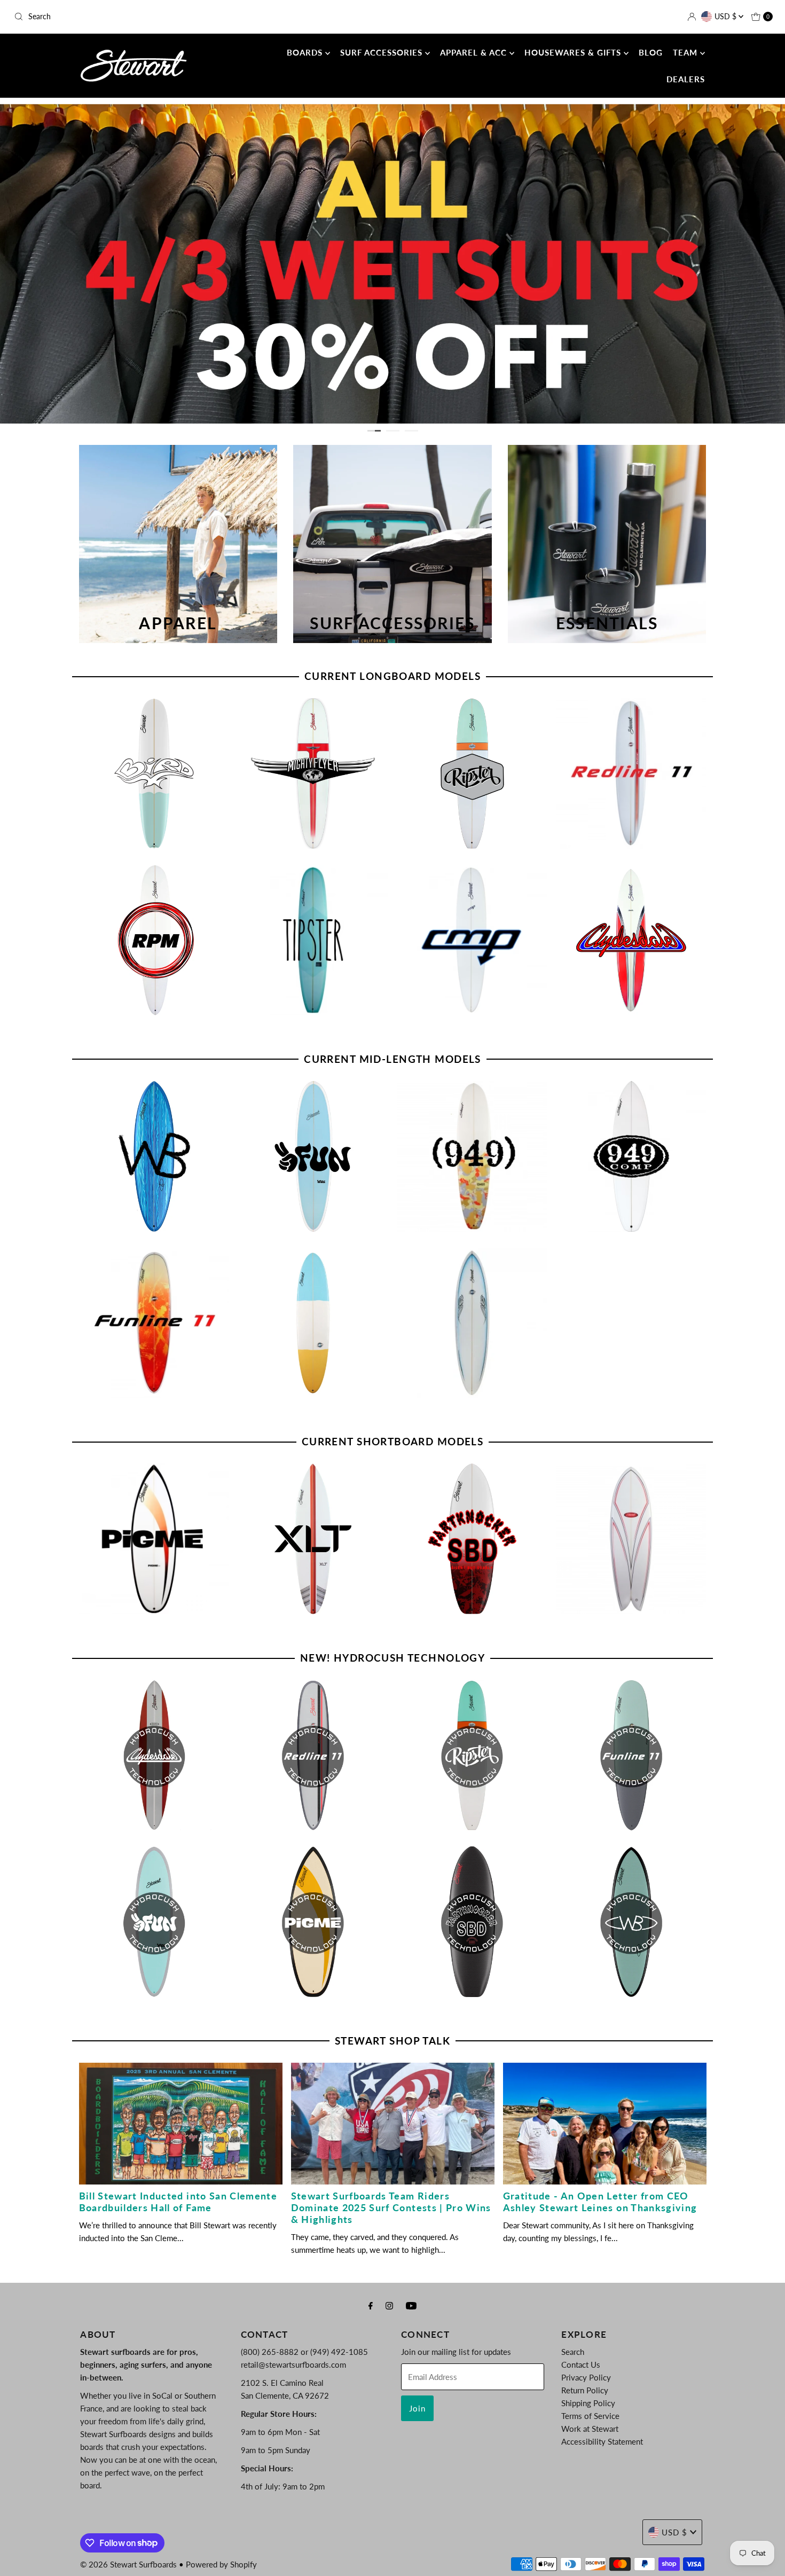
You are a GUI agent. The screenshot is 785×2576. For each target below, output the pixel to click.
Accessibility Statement (602, 2441)
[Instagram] (389, 2305)
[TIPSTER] (313, 940)
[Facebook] (371, 2305)
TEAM (686, 52)
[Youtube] (411, 2305)
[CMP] (472, 940)
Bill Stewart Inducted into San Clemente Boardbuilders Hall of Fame (178, 2202)
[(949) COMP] (631, 1156)
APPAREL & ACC (475, 52)
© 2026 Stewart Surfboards (128, 2564)
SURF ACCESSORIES (383, 52)
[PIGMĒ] (154, 1539)
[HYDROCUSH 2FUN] (154, 1922)
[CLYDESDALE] (631, 940)
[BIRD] (154, 773)
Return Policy (585, 2390)
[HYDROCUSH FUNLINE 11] (631, 1755)
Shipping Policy (588, 2403)
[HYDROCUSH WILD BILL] (631, 1922)
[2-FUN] (313, 1156)
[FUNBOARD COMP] (472, 1323)
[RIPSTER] (472, 773)
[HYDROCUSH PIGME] (313, 1922)
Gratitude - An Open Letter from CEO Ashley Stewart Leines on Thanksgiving (600, 2202)
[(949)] (472, 1156)
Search (573, 2352)
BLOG (651, 52)
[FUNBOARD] (313, 1323)
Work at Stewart (590, 2429)
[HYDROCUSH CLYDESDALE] (154, 1755)
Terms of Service (590, 2416)
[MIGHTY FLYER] (313, 773)
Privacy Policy (586, 2377)
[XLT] (313, 1539)
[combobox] (134, 17)
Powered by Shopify (221, 2564)
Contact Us (581, 2364)
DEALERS (686, 79)
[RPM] (154, 940)
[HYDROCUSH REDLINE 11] (313, 1755)
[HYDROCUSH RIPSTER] (472, 1755)
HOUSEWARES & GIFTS (574, 52)
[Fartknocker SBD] (472, 1539)
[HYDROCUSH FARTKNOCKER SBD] (472, 1922)
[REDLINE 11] (631, 773)
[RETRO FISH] (631, 1539)
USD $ (727, 16)
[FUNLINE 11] (154, 1323)
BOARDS (306, 52)
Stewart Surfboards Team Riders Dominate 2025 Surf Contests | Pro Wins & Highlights (391, 2207)
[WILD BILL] (154, 1156)
